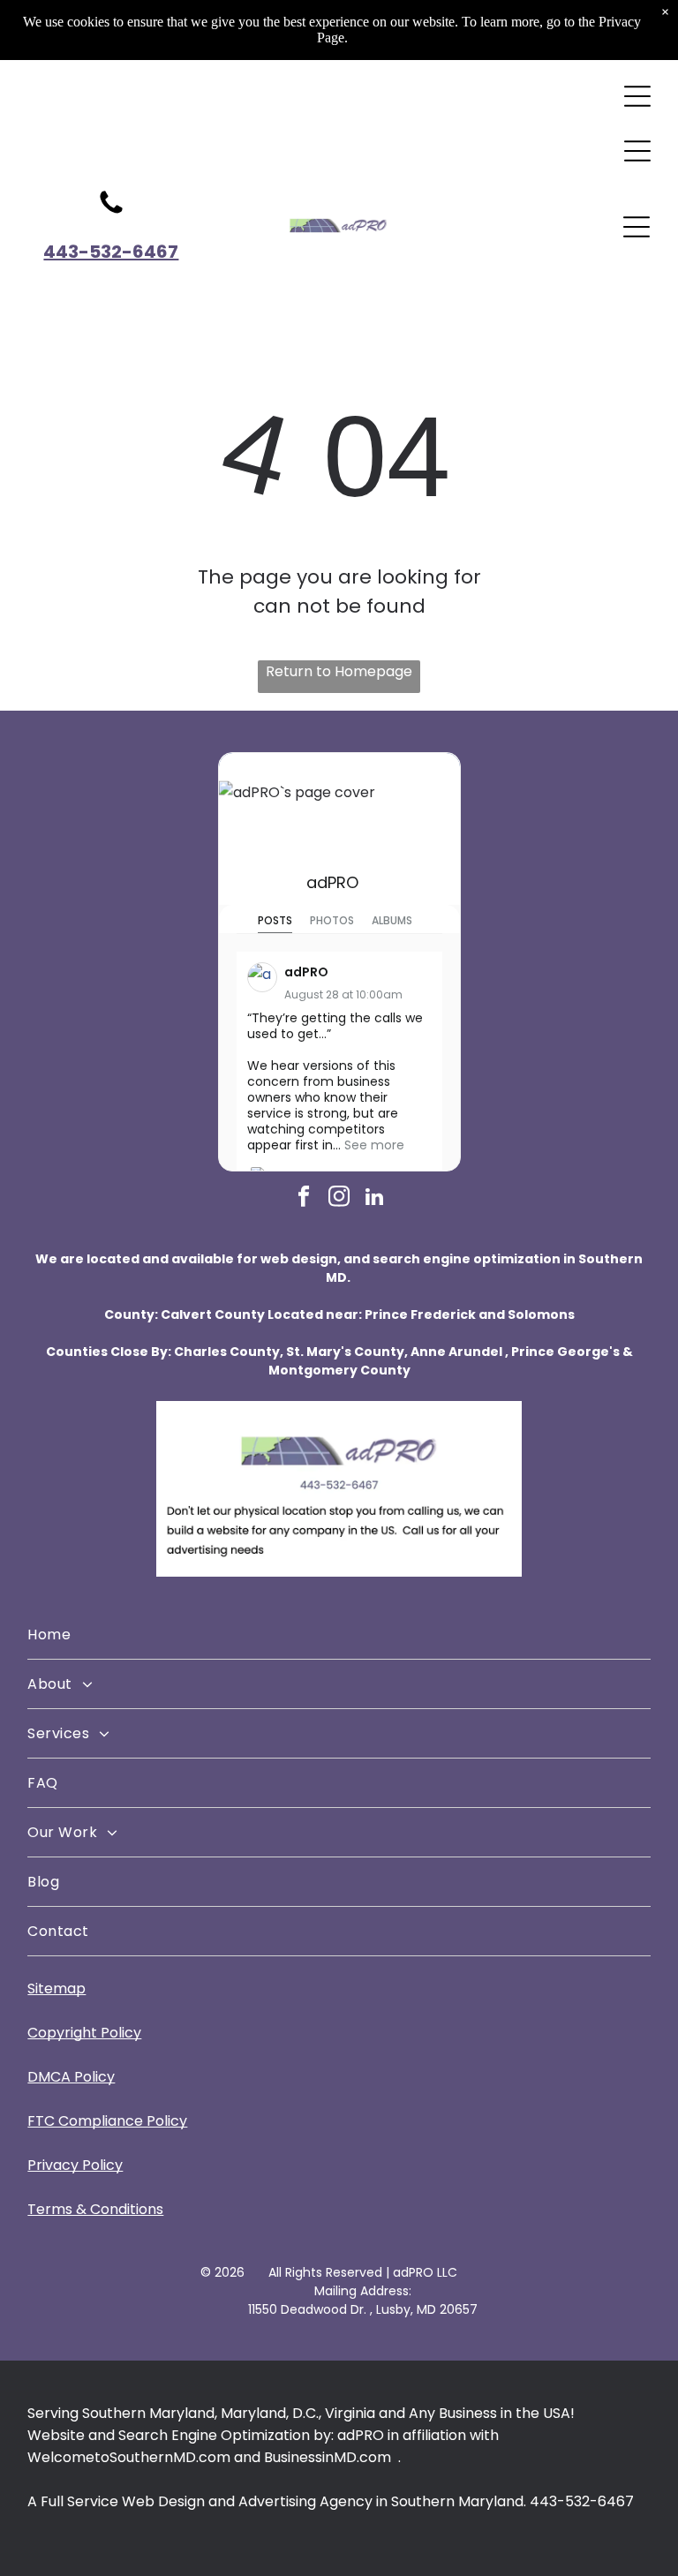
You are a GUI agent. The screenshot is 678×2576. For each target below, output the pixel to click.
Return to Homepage (339, 671)
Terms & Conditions (95, 2209)
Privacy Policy (75, 2165)
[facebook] (304, 1199)
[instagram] (339, 1199)
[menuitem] (339, 1635)
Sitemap (56, 1988)
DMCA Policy (71, 2077)
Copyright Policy (84, 2033)
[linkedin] (375, 1199)
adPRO (332, 882)
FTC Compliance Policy (107, 2121)
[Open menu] (637, 96)
